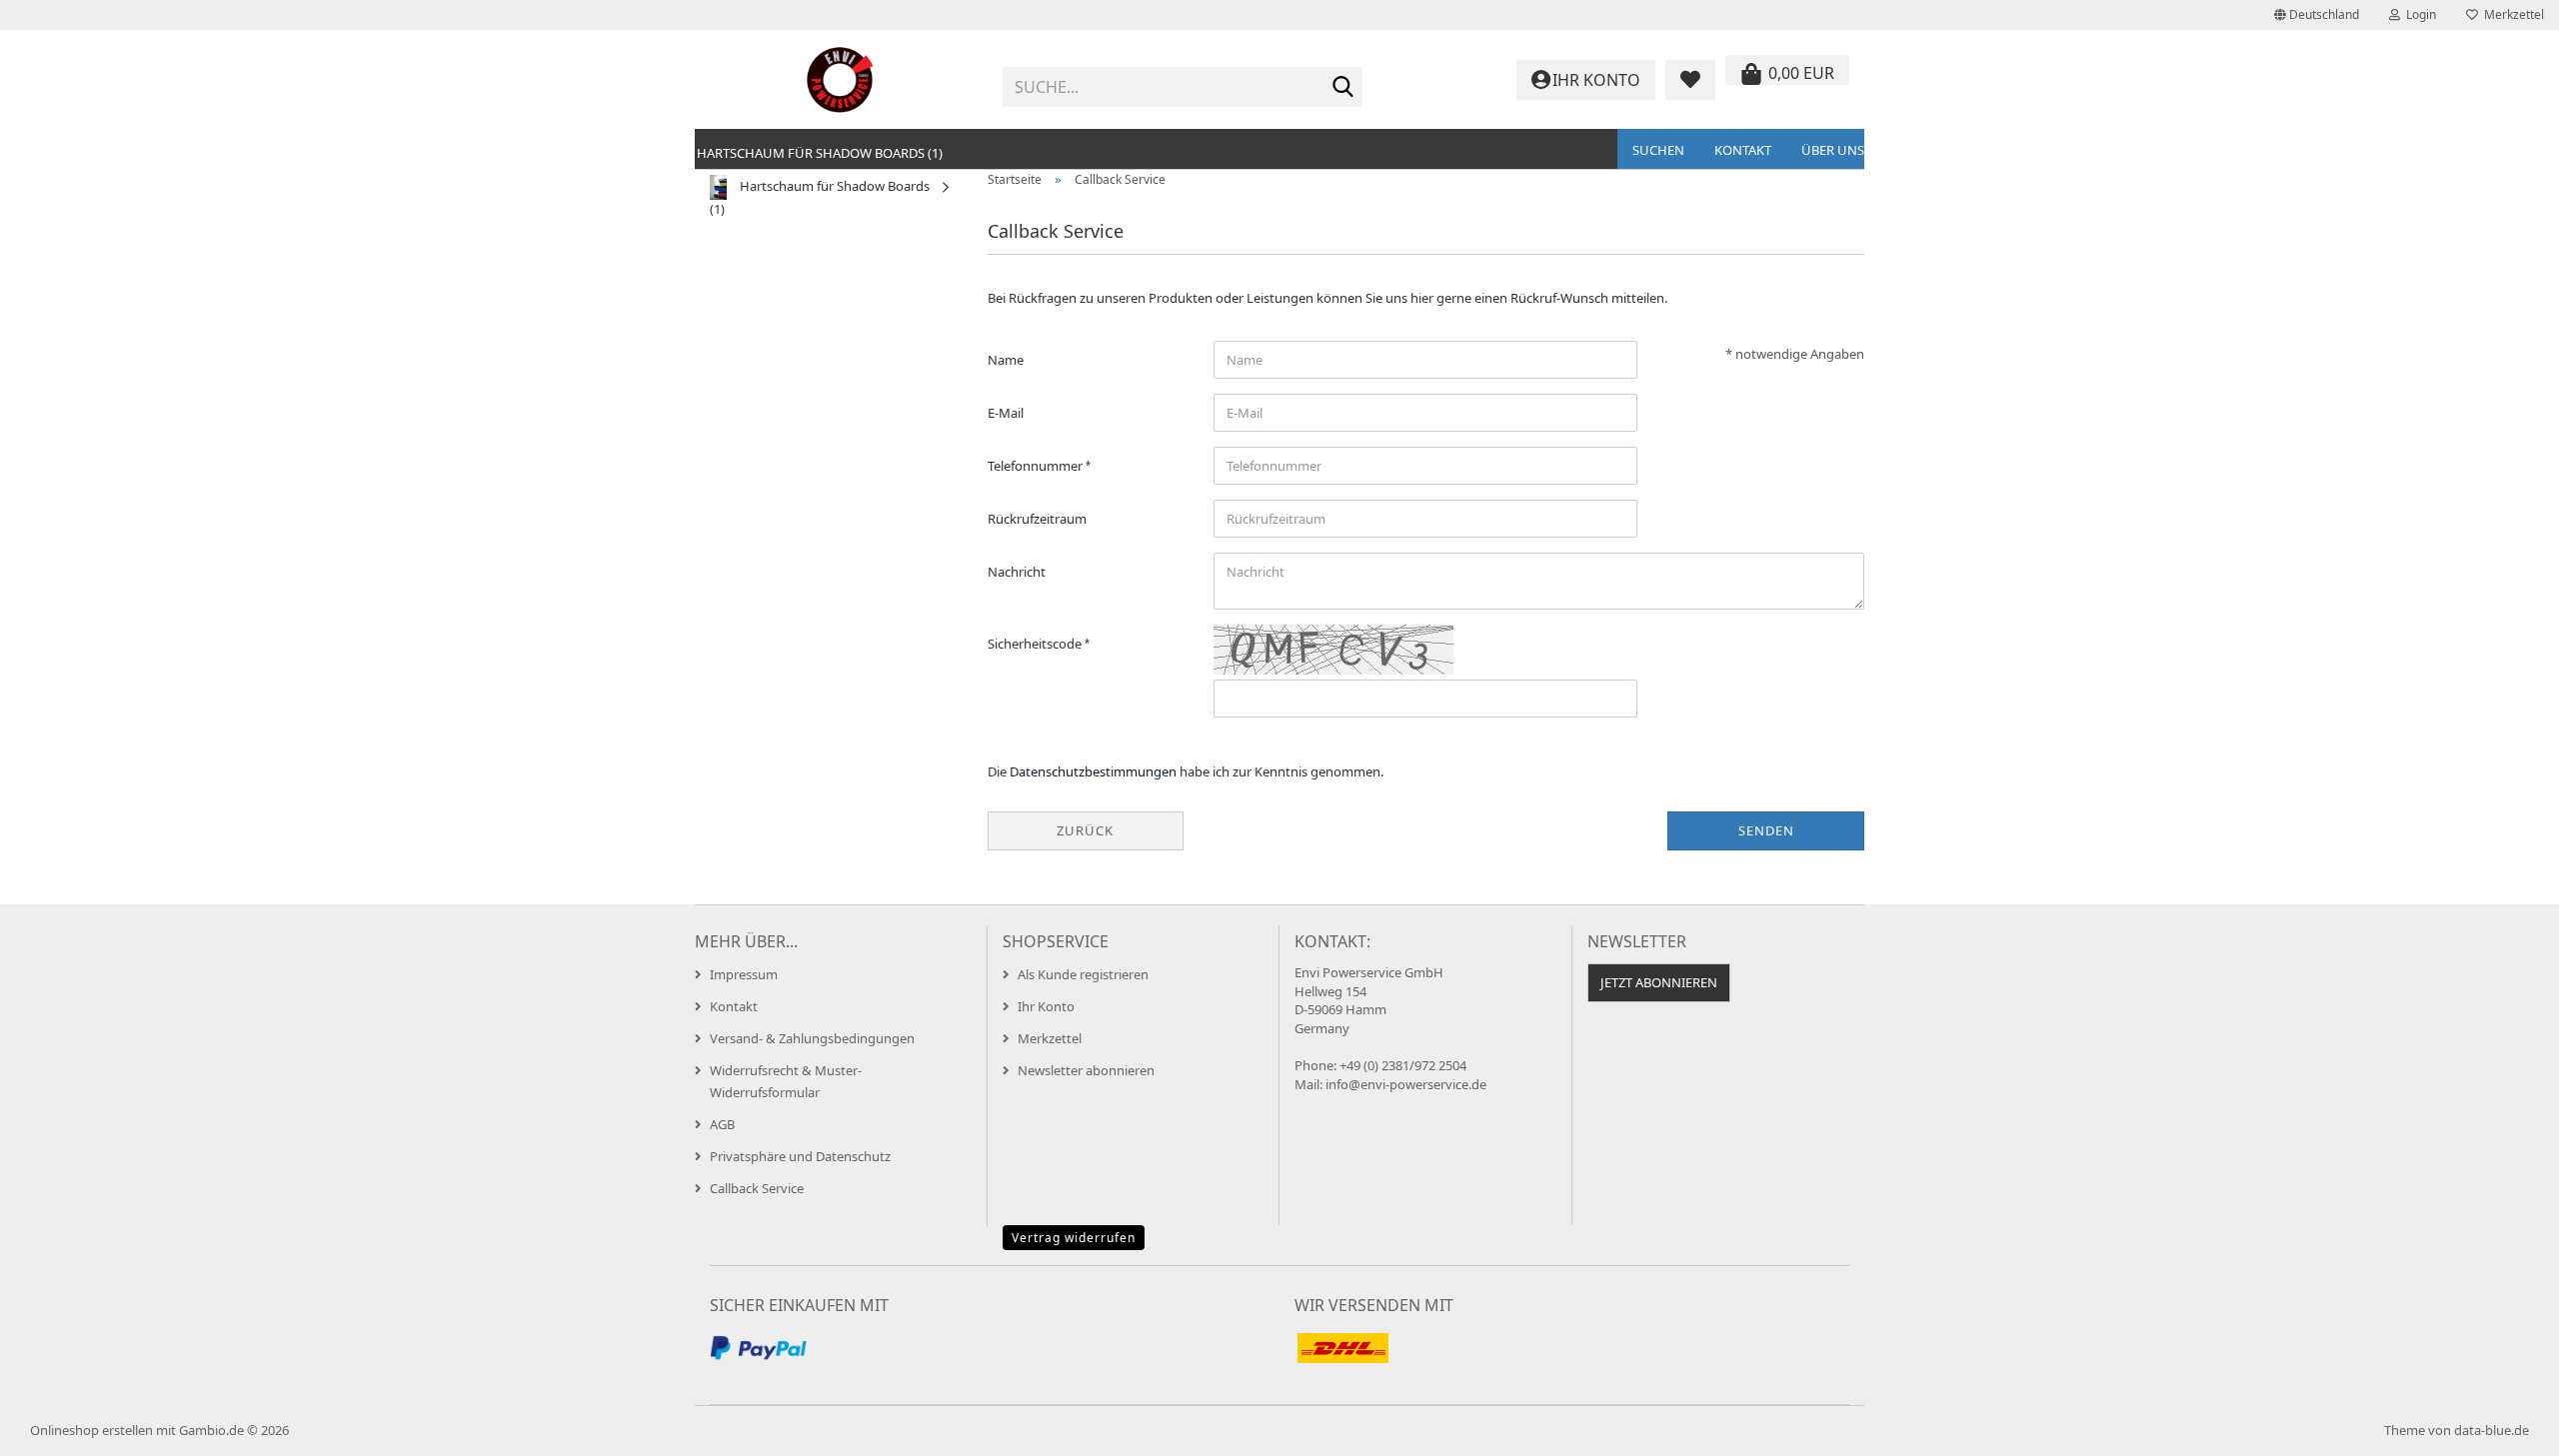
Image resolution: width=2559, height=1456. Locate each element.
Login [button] (2418, 14)
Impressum (744, 974)
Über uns (1833, 150)
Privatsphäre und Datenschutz (800, 1156)
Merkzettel (2511, 14)
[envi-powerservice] (841, 80)
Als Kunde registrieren (1083, 974)
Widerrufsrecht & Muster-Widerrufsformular (786, 1081)
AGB (722, 1124)
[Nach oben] (2504, 1426)
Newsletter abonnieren (1086, 1070)
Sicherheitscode (1036, 644)
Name (1006, 360)
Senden (1766, 830)
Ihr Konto (1046, 1006)
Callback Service (757, 1188)
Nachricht (1017, 572)
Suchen (1658, 150)
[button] (2317, 15)
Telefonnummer (1037, 466)
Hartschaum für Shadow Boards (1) (820, 153)
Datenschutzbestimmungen (1093, 771)
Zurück (1085, 830)
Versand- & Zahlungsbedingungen (812, 1038)
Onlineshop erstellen (91, 1430)
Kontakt (1743, 150)
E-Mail (1006, 413)
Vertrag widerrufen (1074, 1238)
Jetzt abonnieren (1659, 982)
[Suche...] (1343, 88)
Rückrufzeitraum (1037, 519)
